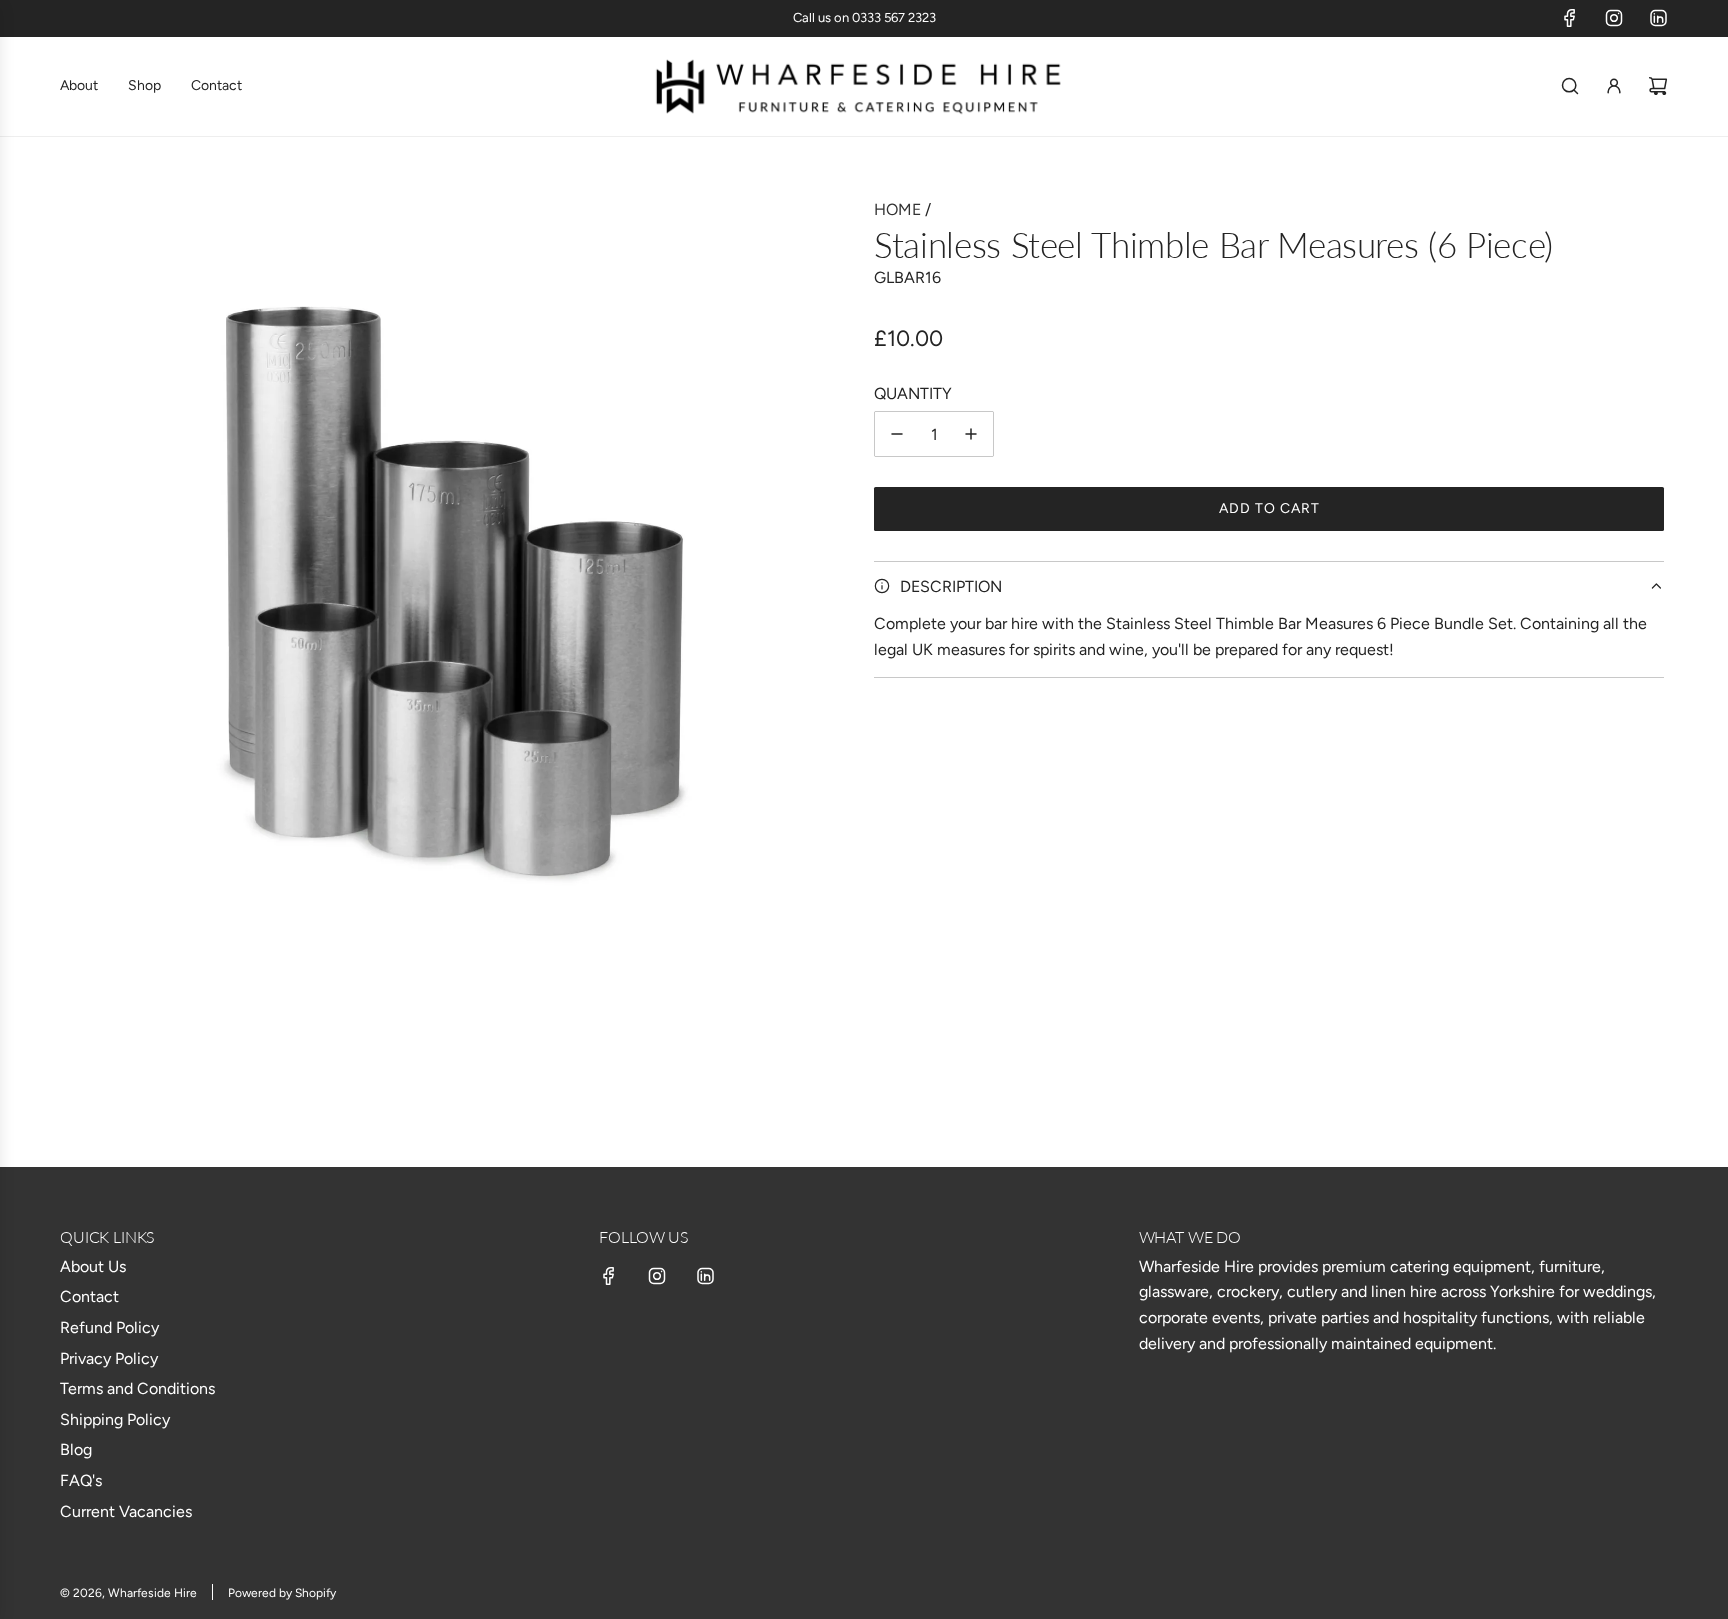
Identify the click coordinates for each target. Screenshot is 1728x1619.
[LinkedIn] (1658, 18)
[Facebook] (1570, 18)
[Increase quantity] (971, 434)
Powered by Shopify (282, 1593)
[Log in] (1614, 86)
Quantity (913, 392)
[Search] (1570, 86)
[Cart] (1658, 86)
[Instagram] (1614, 18)
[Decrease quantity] (897, 434)
